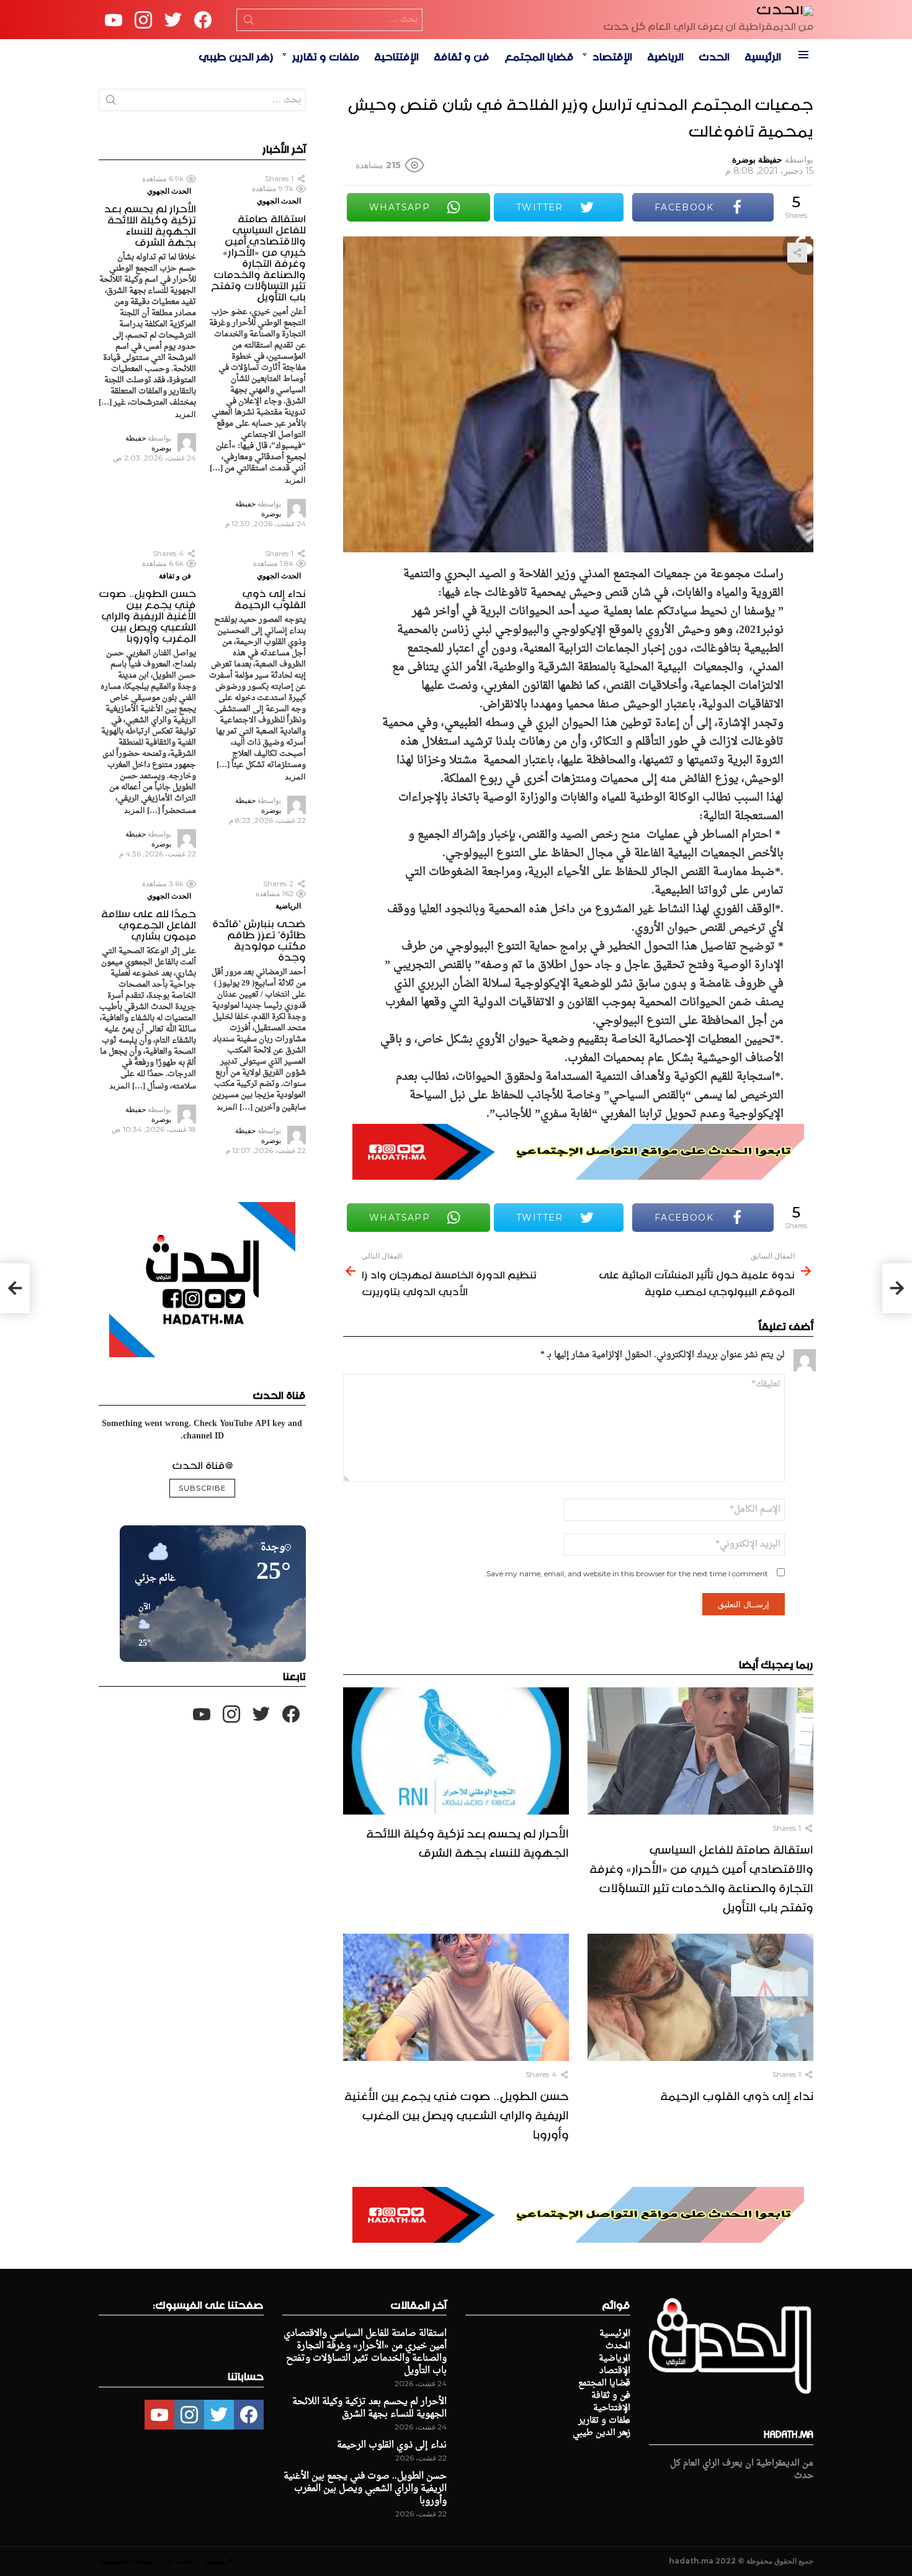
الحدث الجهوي (279, 201)
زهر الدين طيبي (236, 55)
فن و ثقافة (462, 55)
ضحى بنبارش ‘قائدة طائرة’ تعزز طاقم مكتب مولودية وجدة (259, 938)
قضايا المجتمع (539, 55)
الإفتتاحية (396, 55)
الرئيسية (763, 55)
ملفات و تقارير (326, 55)
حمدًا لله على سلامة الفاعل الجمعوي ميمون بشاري (149, 923)
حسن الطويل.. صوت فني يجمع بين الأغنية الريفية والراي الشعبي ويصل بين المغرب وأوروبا (457, 2113)
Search (249, 22)
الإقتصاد (612, 55)
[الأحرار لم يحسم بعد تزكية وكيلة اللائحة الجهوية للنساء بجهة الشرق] (456, 1751)
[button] (140, 1626)
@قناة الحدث (202, 1463)
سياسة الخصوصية (126, 2561)
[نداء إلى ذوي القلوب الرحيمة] (700, 1997)
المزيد (295, 480)
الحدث (714, 55)
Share (797, 253)
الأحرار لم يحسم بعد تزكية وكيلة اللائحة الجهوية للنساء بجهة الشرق (467, 1841)
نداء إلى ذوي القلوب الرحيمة (737, 2094)
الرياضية (665, 55)
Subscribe (202, 1488)
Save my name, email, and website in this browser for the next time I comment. (626, 1573)
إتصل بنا (180, 2561)
